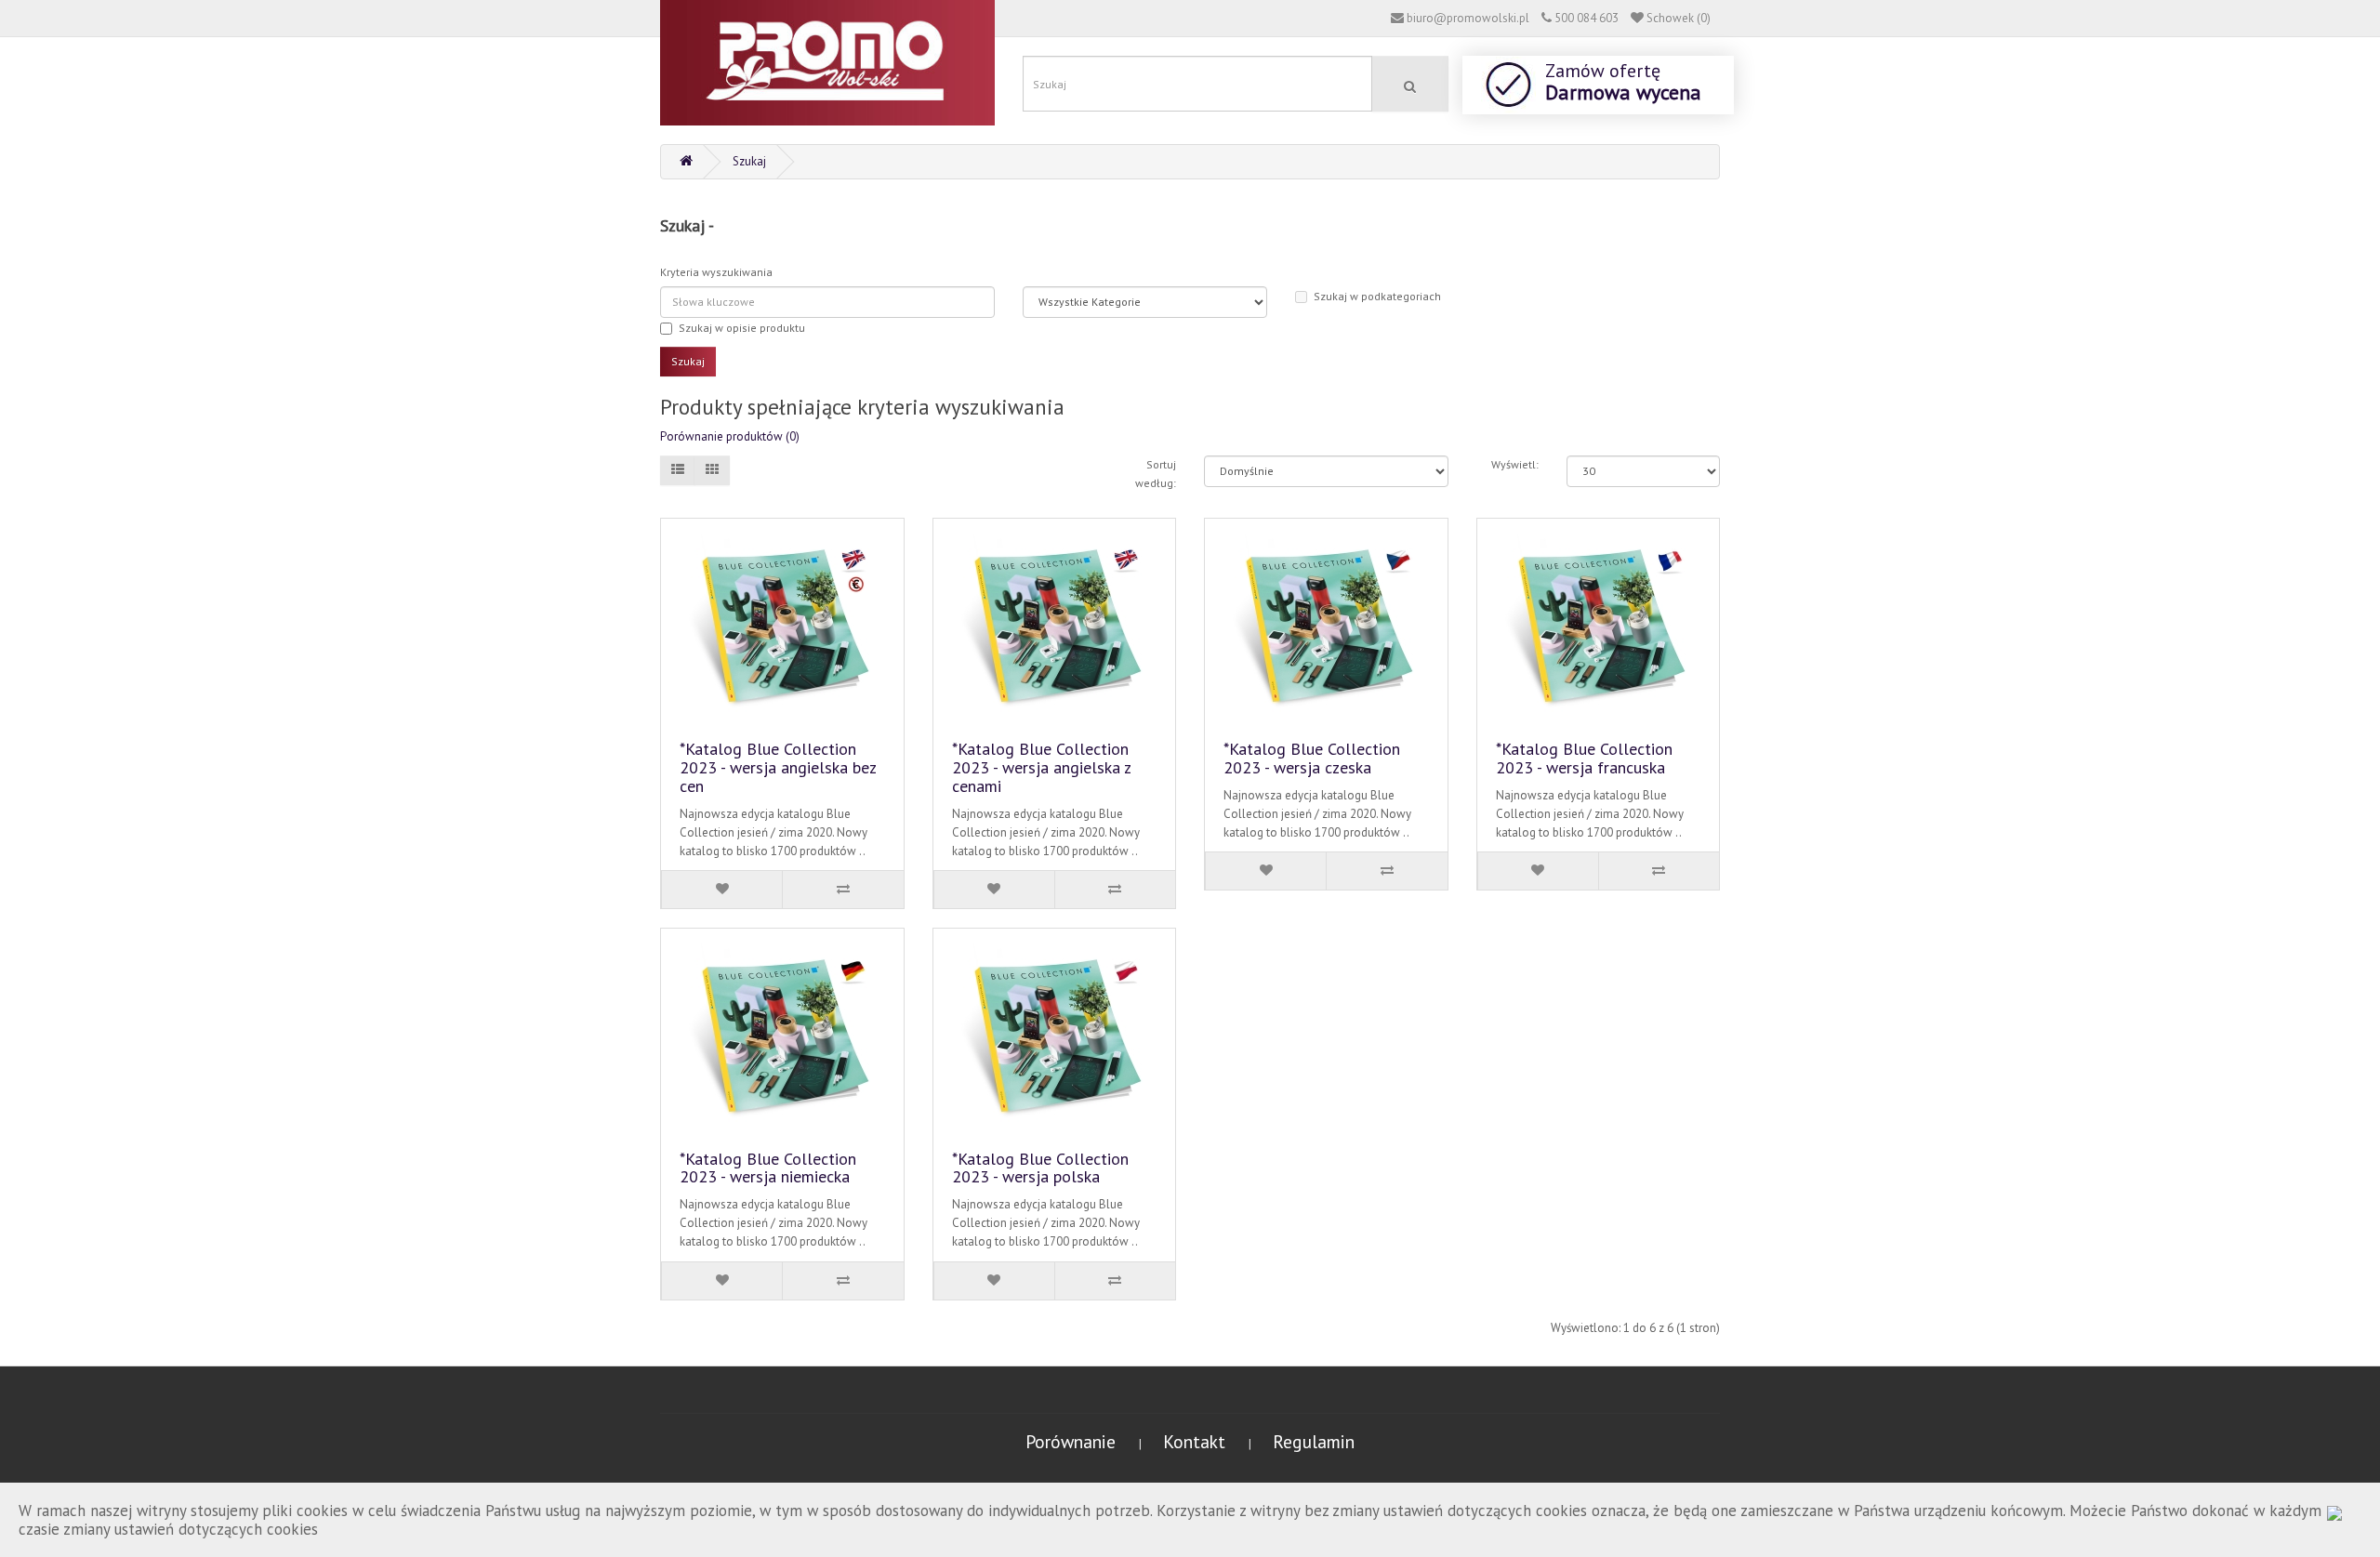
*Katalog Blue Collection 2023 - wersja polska (1040, 1168)
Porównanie (1073, 1441)
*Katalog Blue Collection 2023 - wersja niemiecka (768, 1168)
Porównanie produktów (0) (730, 436)
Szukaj (749, 161)
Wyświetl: (1515, 464)
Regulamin (1314, 1441)
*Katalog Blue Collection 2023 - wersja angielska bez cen (778, 767)
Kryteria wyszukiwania (716, 272)
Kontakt (1197, 1441)
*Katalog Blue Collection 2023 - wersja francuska (1584, 758)
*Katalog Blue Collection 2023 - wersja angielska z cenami (1041, 767)
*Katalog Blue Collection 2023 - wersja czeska (1312, 758)
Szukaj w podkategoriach (1377, 296)
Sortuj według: (1156, 474)
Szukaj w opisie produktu (742, 328)
